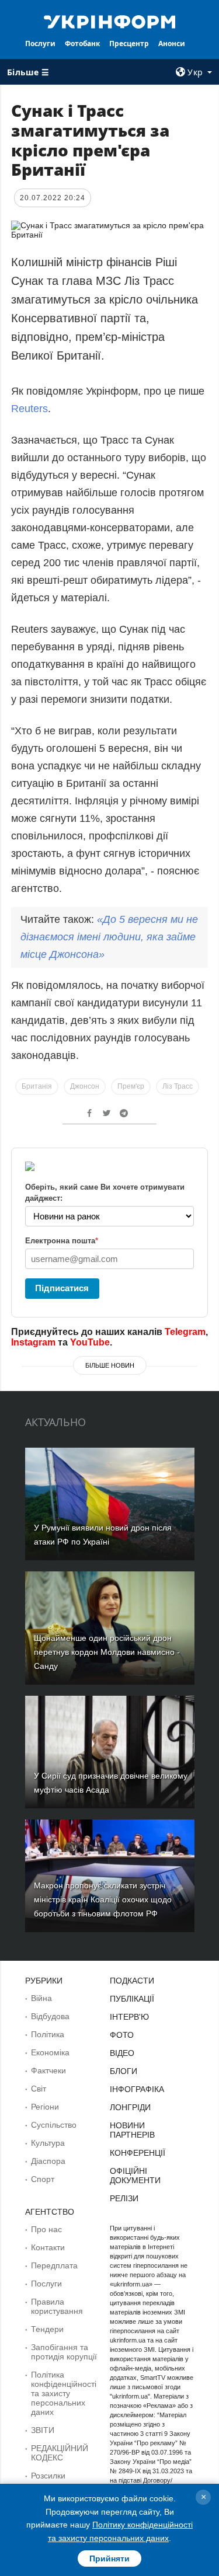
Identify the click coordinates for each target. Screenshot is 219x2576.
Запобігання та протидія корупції (64, 2352)
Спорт (43, 2179)
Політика (48, 2034)
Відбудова (50, 2016)
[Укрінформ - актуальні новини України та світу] (110, 21)
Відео (122, 2053)
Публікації (132, 1999)
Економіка (50, 2052)
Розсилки (48, 2476)
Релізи (124, 2198)
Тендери (47, 2329)
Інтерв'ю (129, 2017)
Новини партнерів (132, 2130)
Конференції (138, 2153)
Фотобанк (82, 43)
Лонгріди (130, 2107)
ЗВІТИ (43, 2430)
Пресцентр (129, 43)
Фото (122, 2035)
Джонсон (85, 1086)
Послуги (40, 43)
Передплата (54, 2265)
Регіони (45, 2107)
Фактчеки (48, 2070)
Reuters (29, 409)
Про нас (46, 2229)
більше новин (110, 1365)
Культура (48, 2143)
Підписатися (62, 1288)
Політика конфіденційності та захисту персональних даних (64, 2393)
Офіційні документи (135, 2176)
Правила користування (57, 2306)
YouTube (90, 1342)
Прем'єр (131, 1086)
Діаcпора (48, 2161)
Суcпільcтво (54, 2125)
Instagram (33, 1342)
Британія (37, 1086)
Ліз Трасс (178, 1086)
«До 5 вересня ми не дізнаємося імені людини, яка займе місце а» (109, 937)
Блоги (124, 2071)
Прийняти (109, 2558)
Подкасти (132, 1981)
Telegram (185, 1332)
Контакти (48, 2247)
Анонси (172, 43)
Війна (41, 1998)
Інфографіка (137, 2089)
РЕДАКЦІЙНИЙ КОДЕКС (60, 2453)
